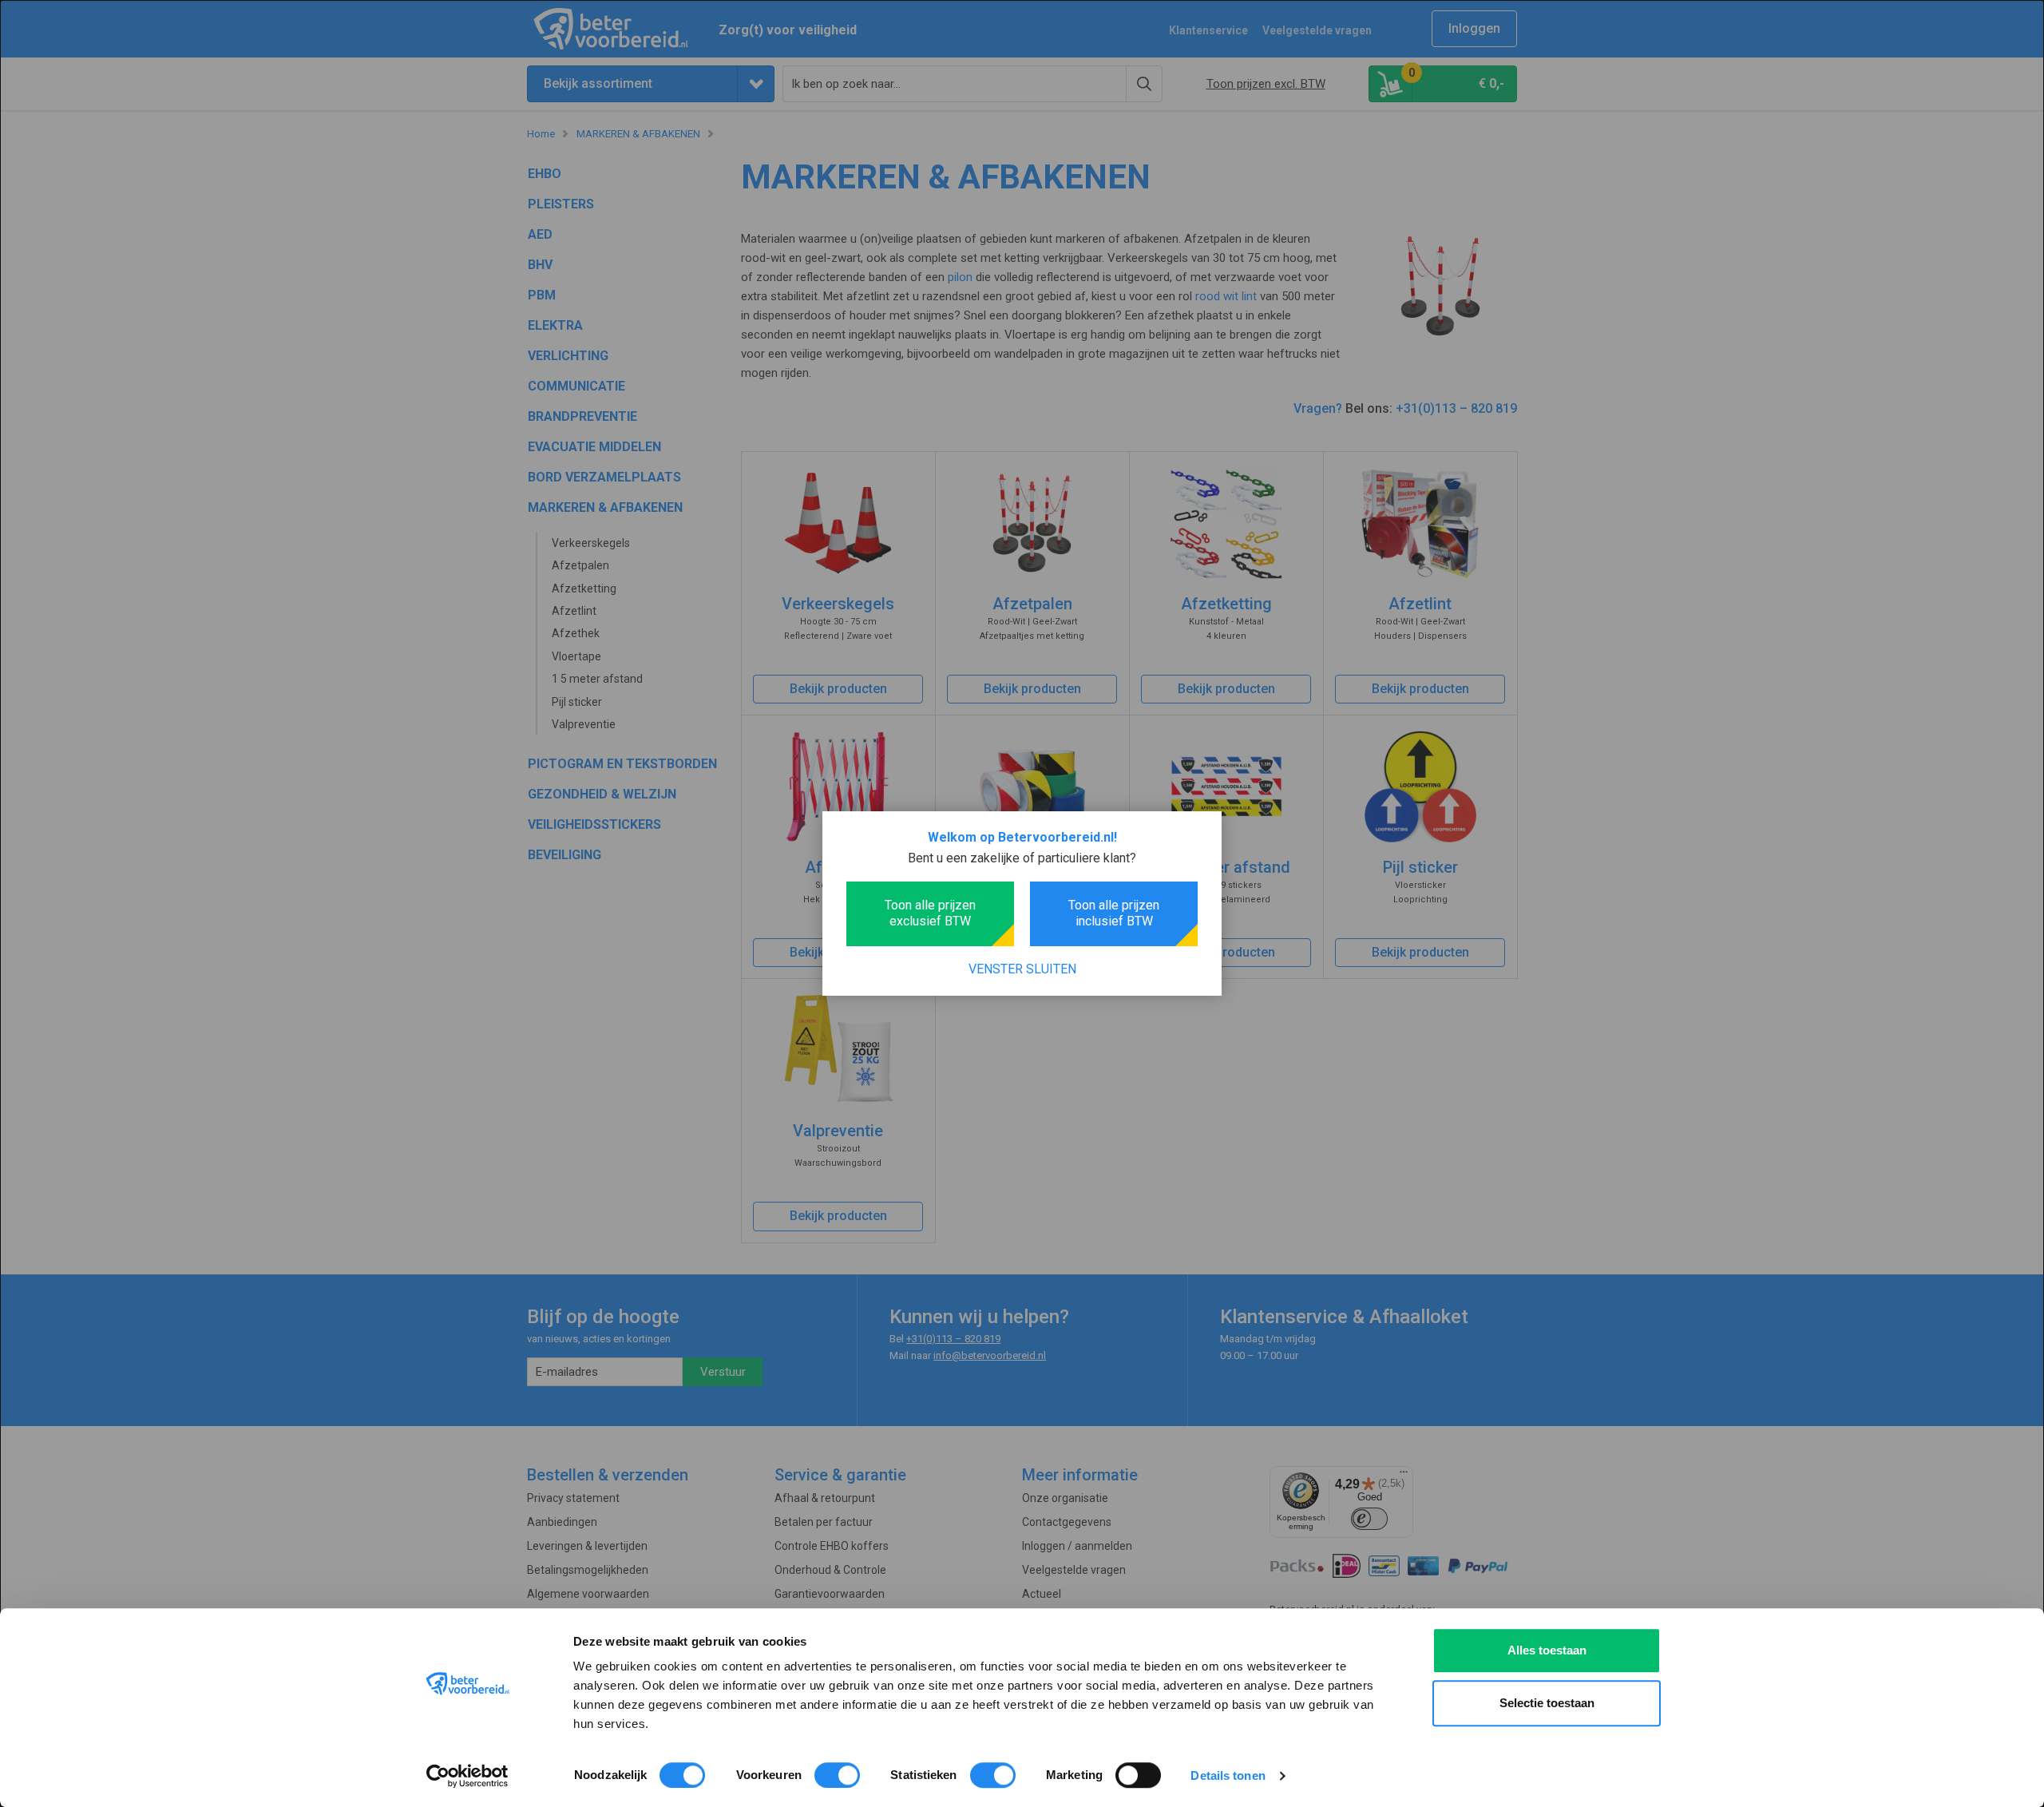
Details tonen (1228, 1775)
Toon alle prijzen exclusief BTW (930, 913)
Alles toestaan (1547, 1650)
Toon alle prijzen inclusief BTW (1114, 913)
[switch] (837, 1775)
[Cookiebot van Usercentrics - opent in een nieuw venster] (467, 1776)
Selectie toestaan (1547, 1703)
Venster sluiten (1022, 969)
